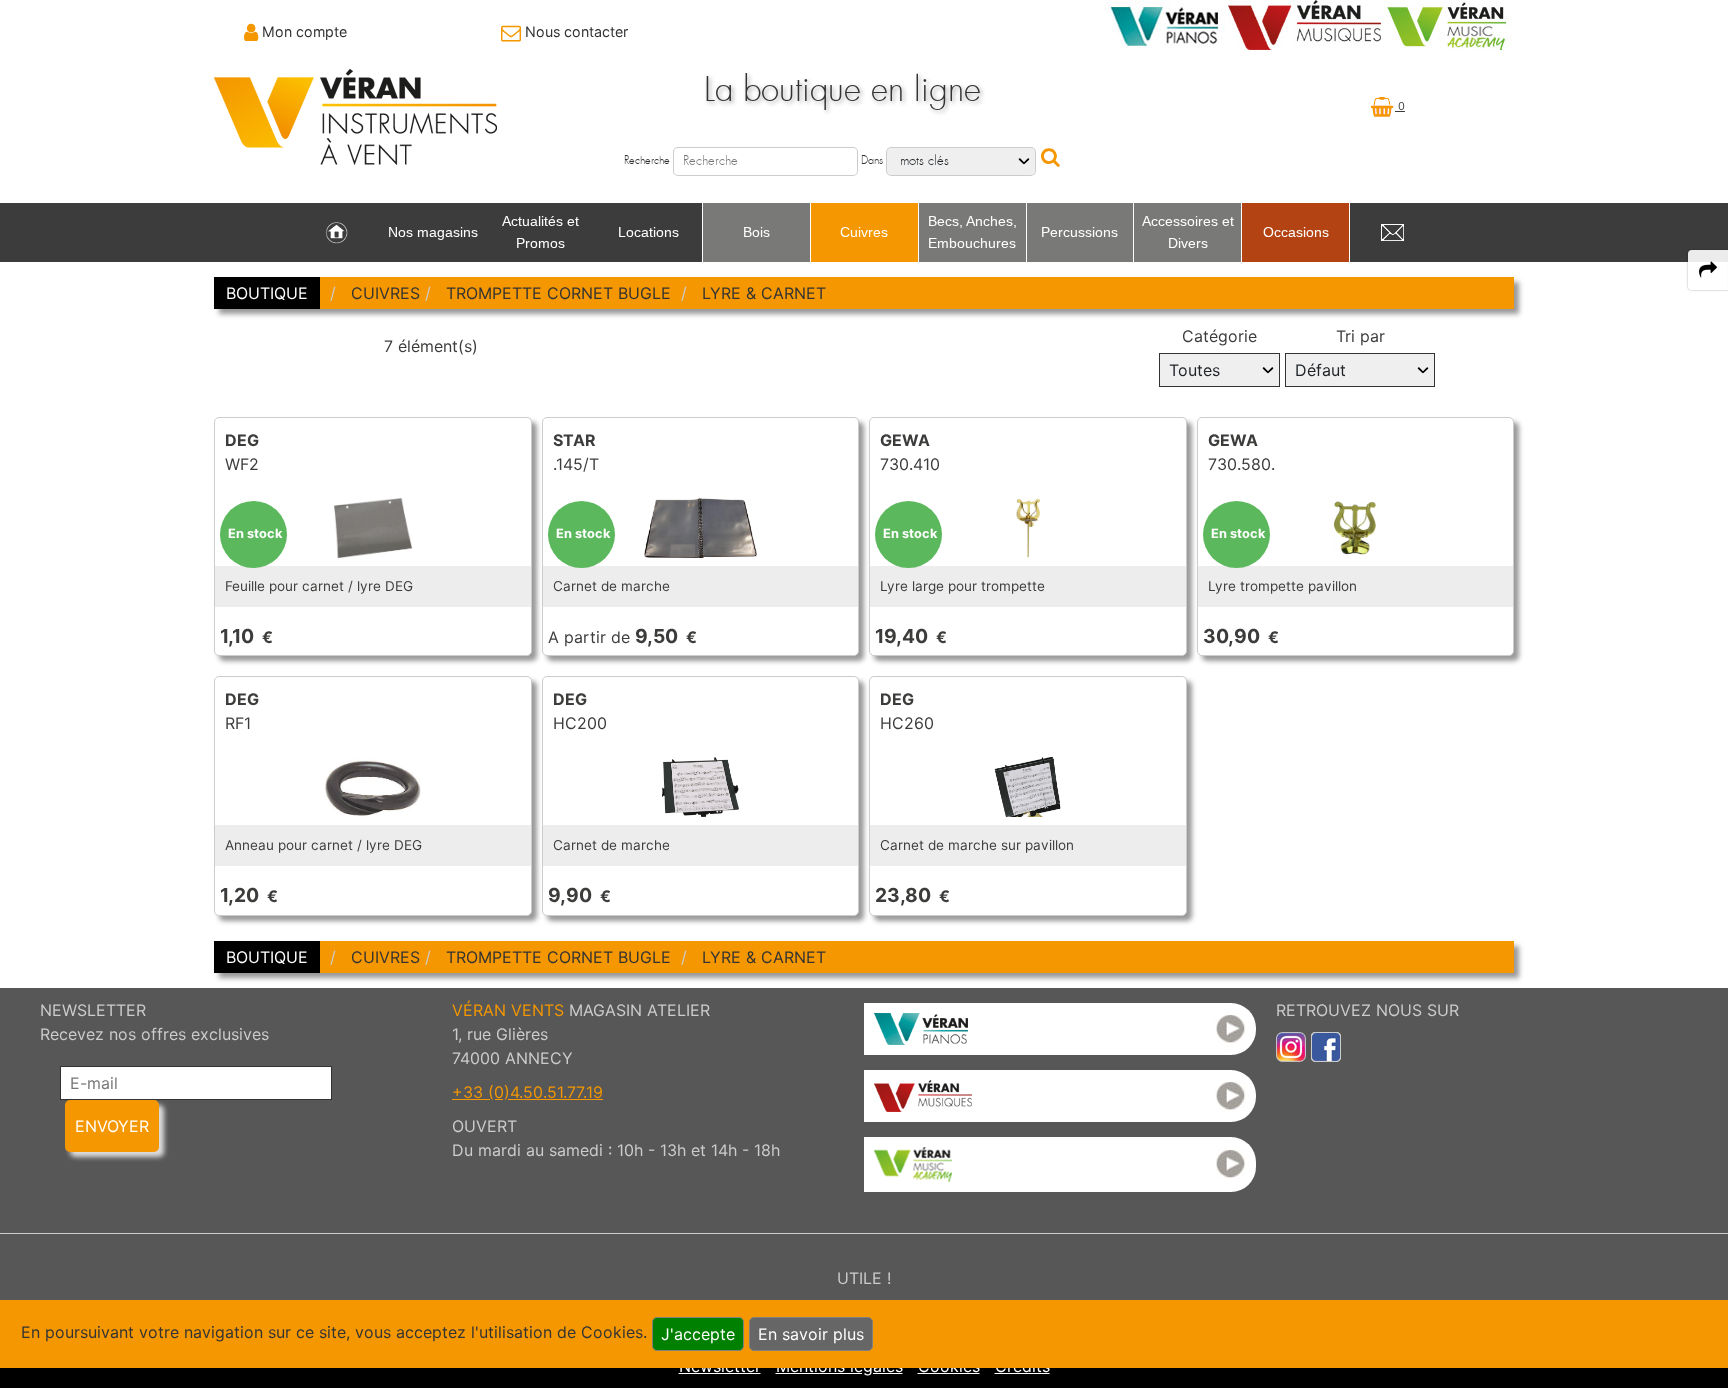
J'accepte (698, 1334)
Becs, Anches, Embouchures (972, 232)
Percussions (1079, 232)
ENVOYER (112, 1126)
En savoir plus (811, 1334)
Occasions (1296, 232)
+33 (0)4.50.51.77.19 (527, 1092)
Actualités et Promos (540, 232)
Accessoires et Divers (1188, 232)
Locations (648, 232)
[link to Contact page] (1392, 233)
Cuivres (864, 232)
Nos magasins (433, 232)
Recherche (647, 160)
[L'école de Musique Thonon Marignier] (1060, 1164)
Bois (756, 232)
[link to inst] (1291, 1045)
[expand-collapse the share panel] (1708, 270)
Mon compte (304, 31)
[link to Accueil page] (336, 233)
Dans (872, 160)
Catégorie (1219, 336)
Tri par (1360, 336)
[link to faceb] (1326, 1045)
